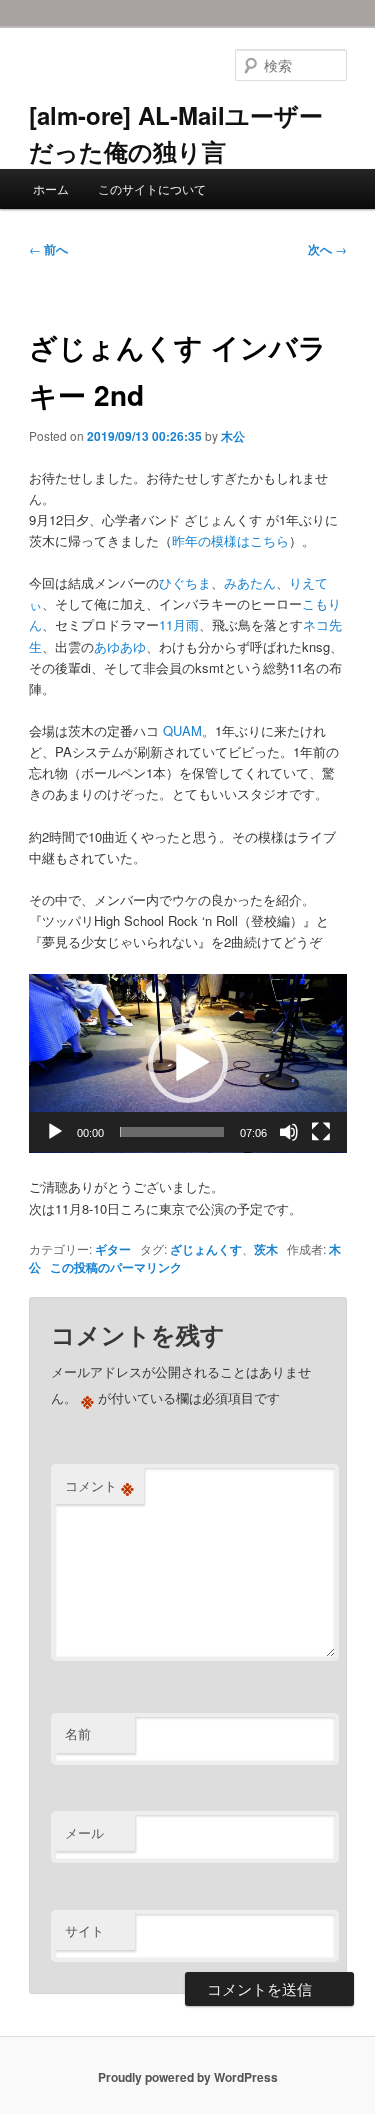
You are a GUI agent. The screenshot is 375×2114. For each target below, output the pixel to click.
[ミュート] (289, 1132)
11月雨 (179, 624)
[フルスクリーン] (321, 1132)
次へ (327, 249)
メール (84, 1832)
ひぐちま (185, 582)
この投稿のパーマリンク (116, 1267)
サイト (84, 1930)
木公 (233, 436)
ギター (113, 1249)
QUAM (182, 730)
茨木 (266, 1249)
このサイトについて (152, 188)
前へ (48, 249)
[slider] (172, 1132)
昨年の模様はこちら (230, 540)
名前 (78, 1733)
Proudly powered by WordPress (188, 2077)
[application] (188, 1063)
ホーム (51, 188)
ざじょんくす (206, 1249)
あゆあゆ (120, 646)
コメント (99, 1486)
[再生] (55, 1132)
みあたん (250, 582)
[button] (188, 1063)
